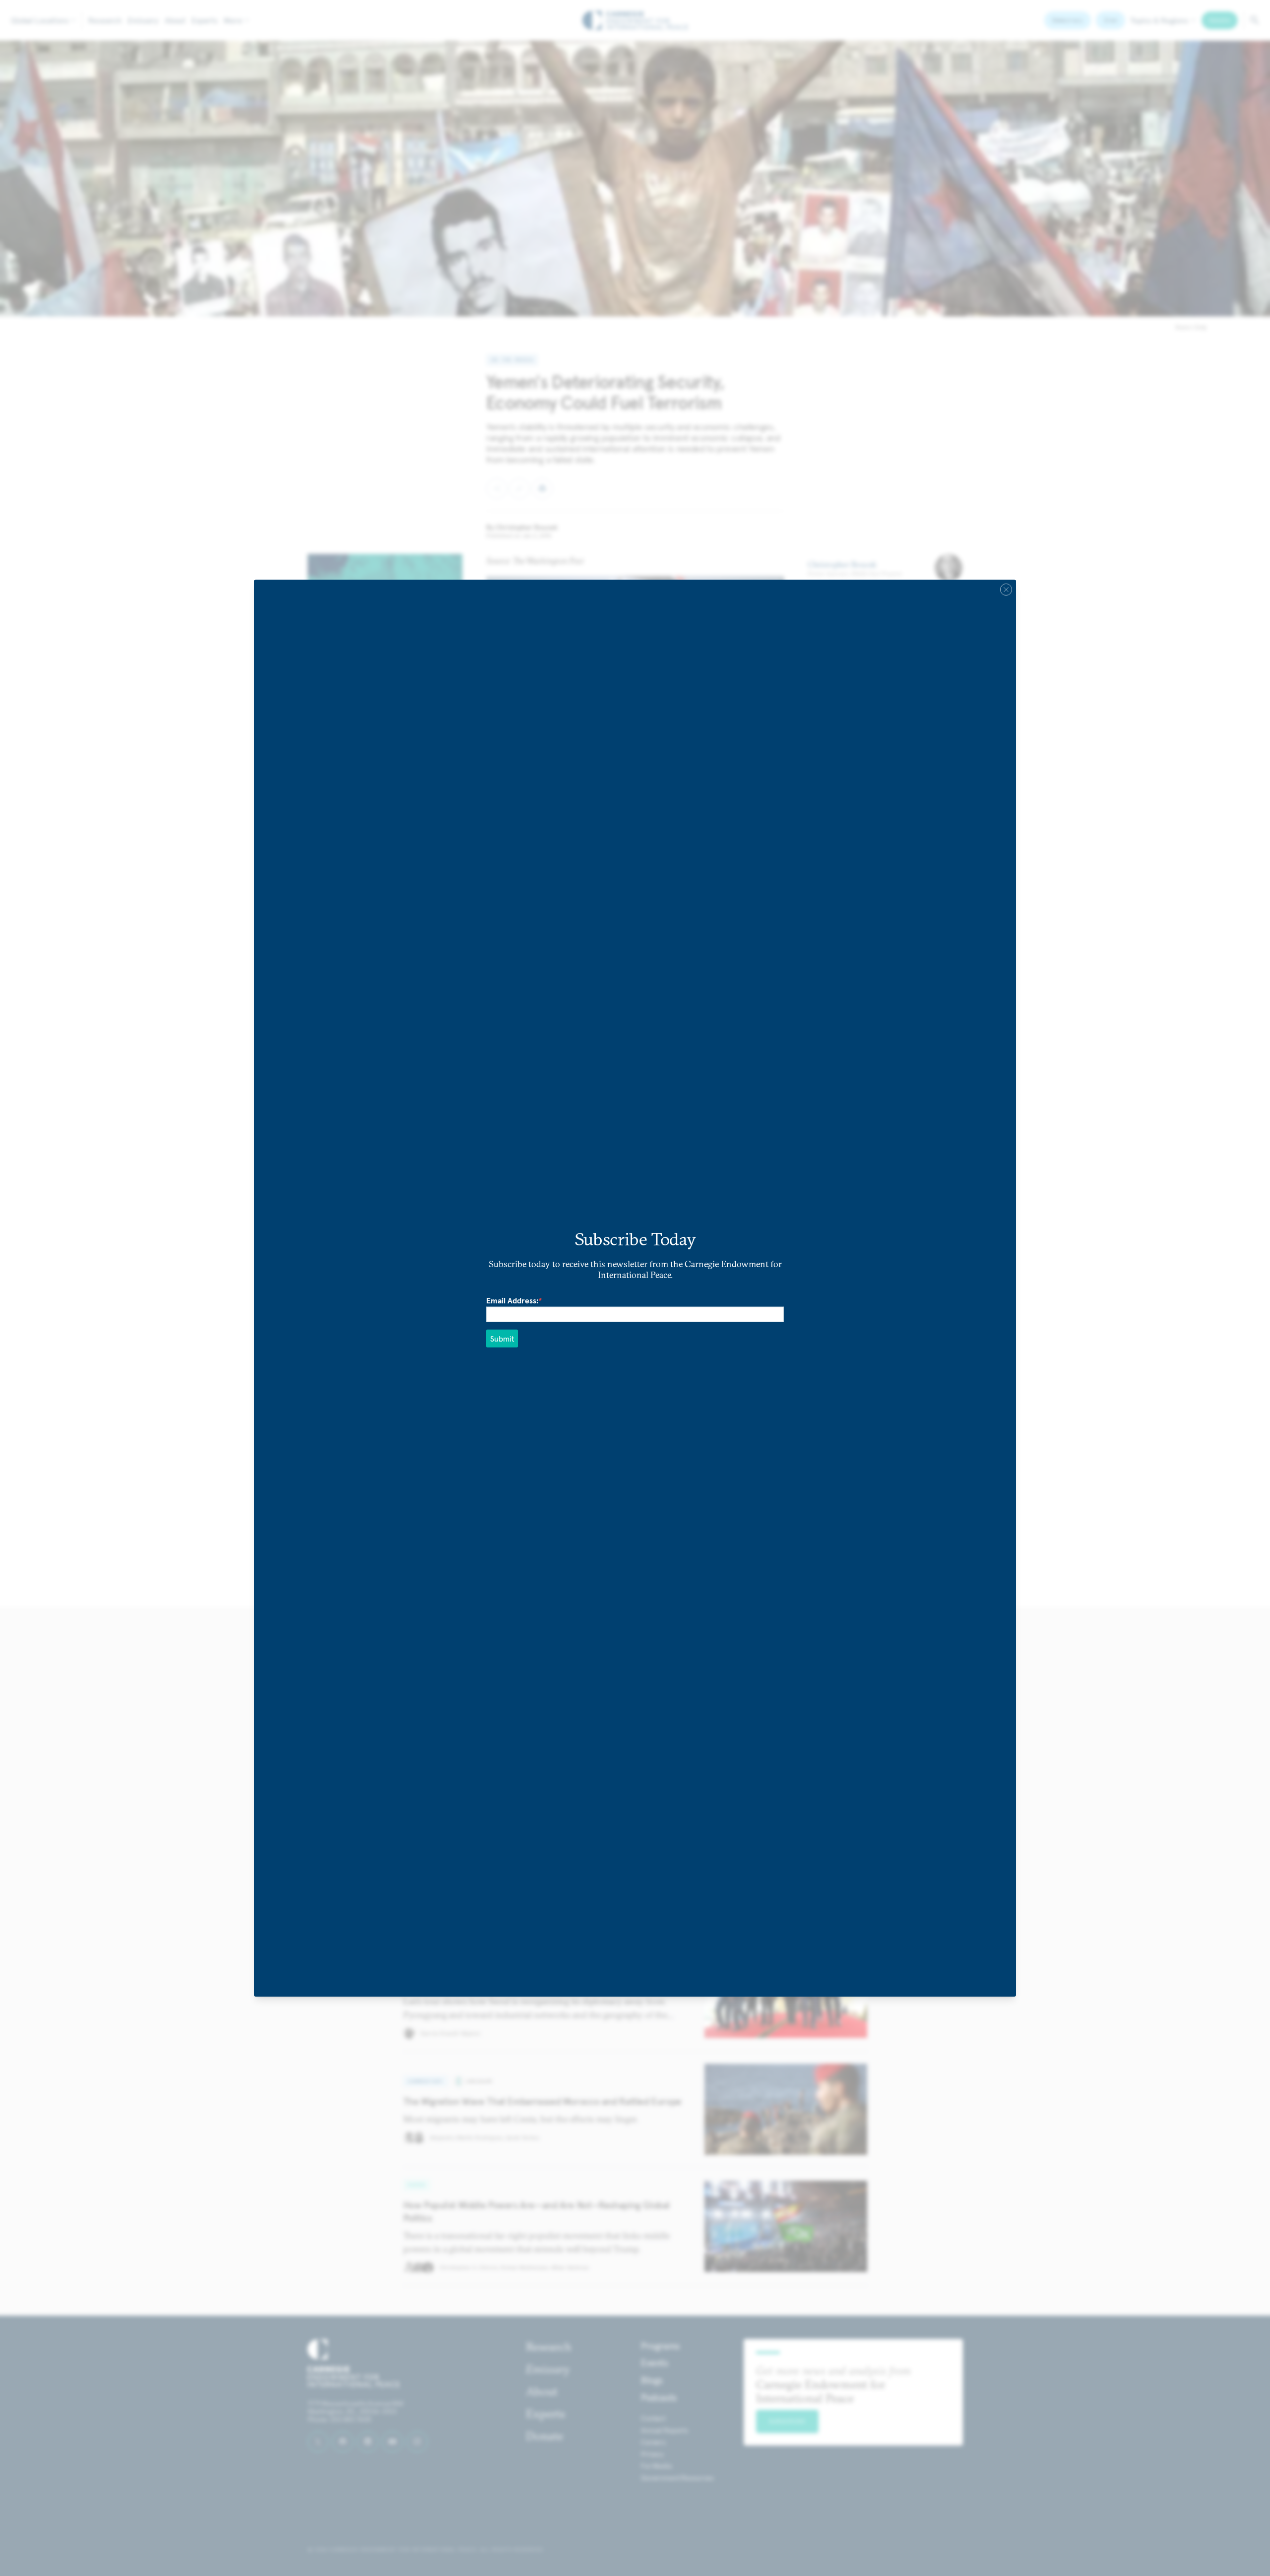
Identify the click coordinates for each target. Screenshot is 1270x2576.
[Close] (1006, 590)
